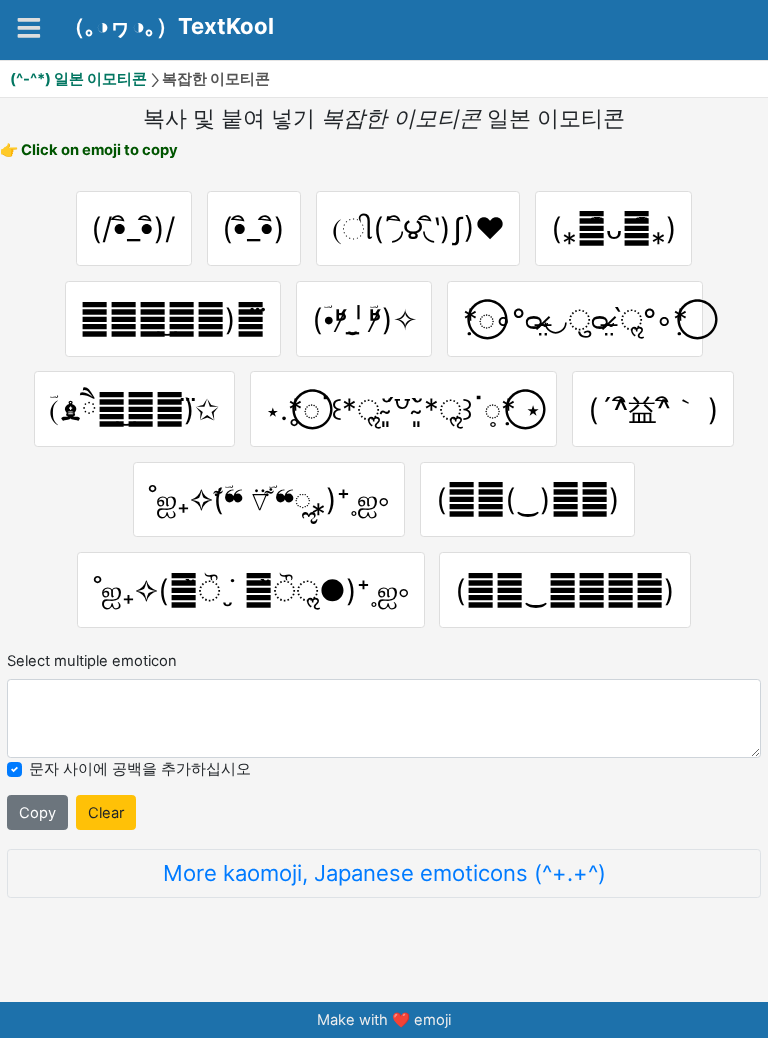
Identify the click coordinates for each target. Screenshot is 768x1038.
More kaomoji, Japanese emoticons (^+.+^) (384, 873)
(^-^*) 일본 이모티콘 (78, 79)
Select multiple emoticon (92, 661)
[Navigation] (29, 28)
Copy (37, 813)
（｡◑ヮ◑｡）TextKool (168, 27)
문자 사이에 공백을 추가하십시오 (140, 769)
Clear (106, 813)
